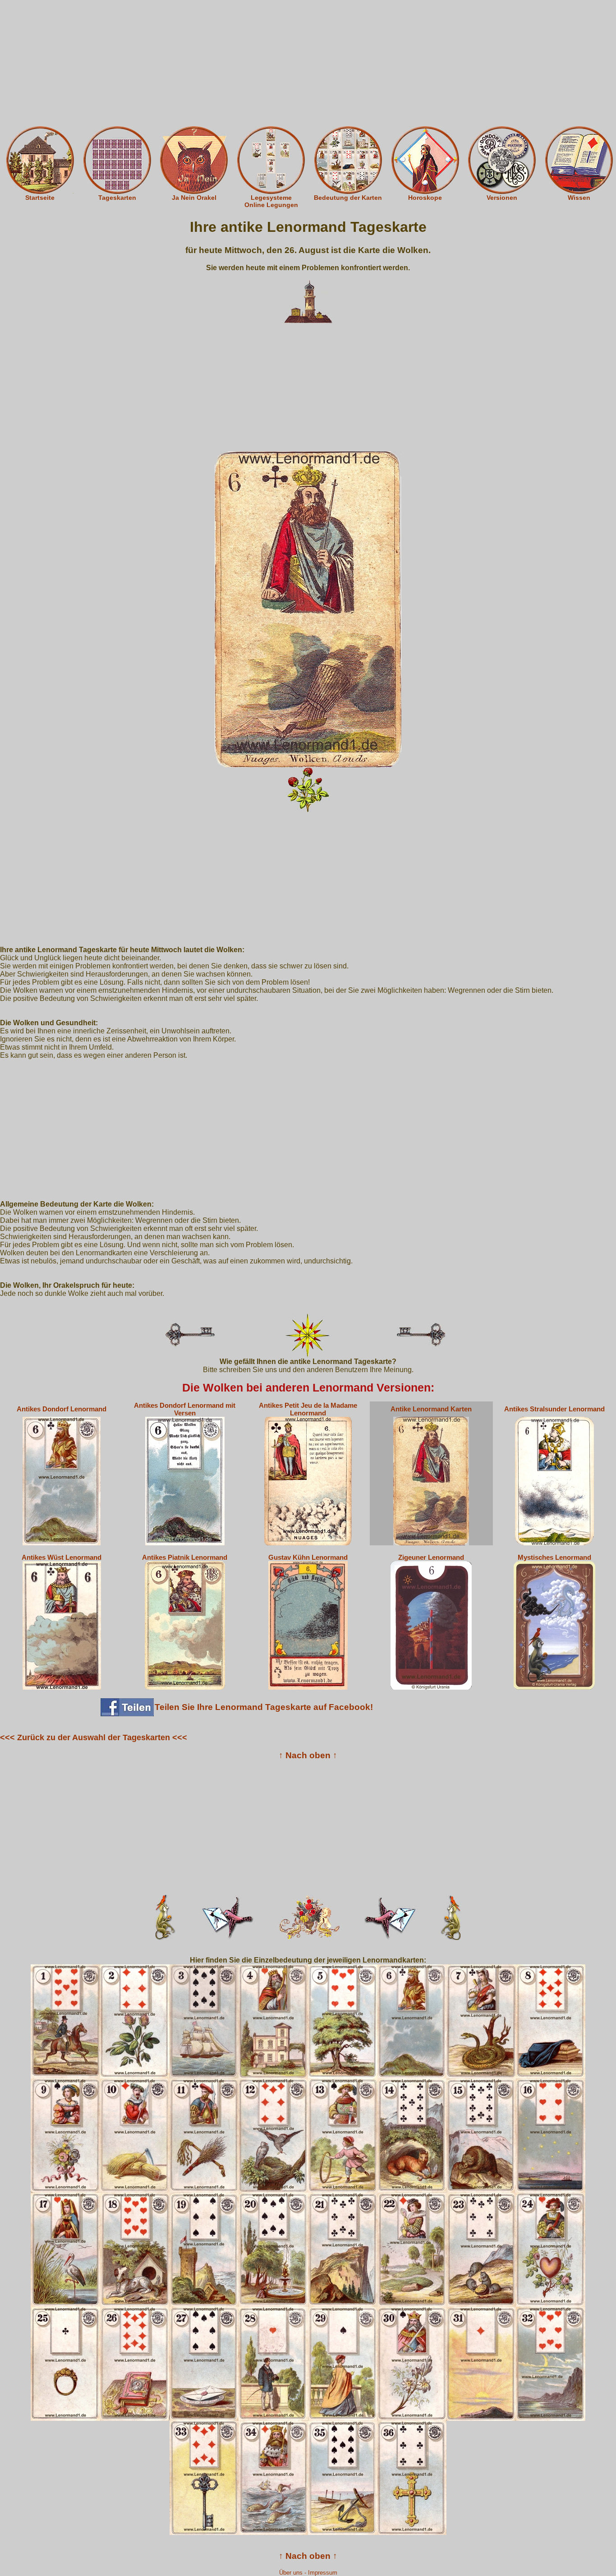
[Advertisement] (308, 63)
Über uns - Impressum (308, 2573)
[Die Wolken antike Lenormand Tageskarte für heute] (308, 609)
